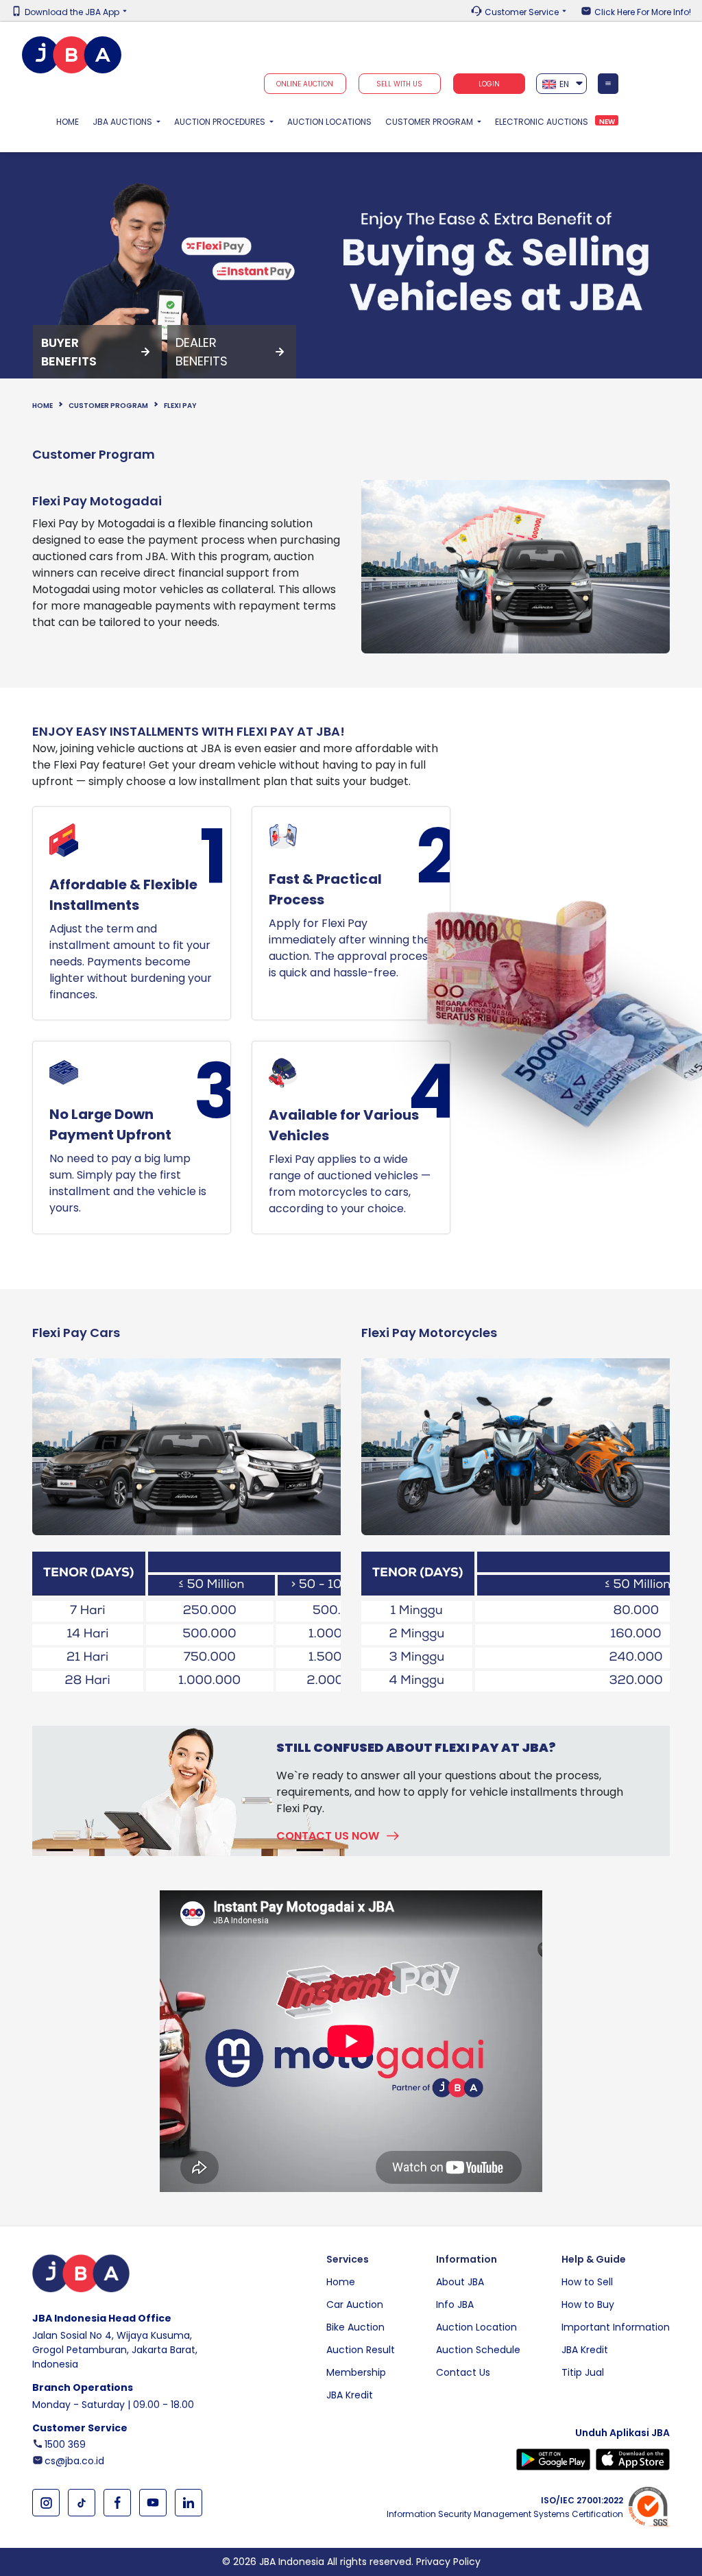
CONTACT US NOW (328, 1836)
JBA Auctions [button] (123, 122)
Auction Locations (329, 122)
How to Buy (588, 2304)
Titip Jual (583, 2372)
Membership (356, 2372)
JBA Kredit (350, 2395)
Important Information (616, 2327)
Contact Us (463, 2372)
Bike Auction (355, 2327)
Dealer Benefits (202, 352)
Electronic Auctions (542, 122)
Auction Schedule (478, 2350)
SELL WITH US (399, 84)
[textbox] (562, 84)
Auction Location (476, 2327)
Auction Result (361, 2350)
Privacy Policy (448, 2562)
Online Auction (305, 84)
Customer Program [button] (430, 122)
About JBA (460, 2282)
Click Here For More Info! (643, 12)
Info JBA (455, 2304)
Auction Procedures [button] (221, 122)
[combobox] (562, 84)
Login (489, 84)
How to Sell (587, 2282)
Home (71, 121)
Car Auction (355, 2304)
